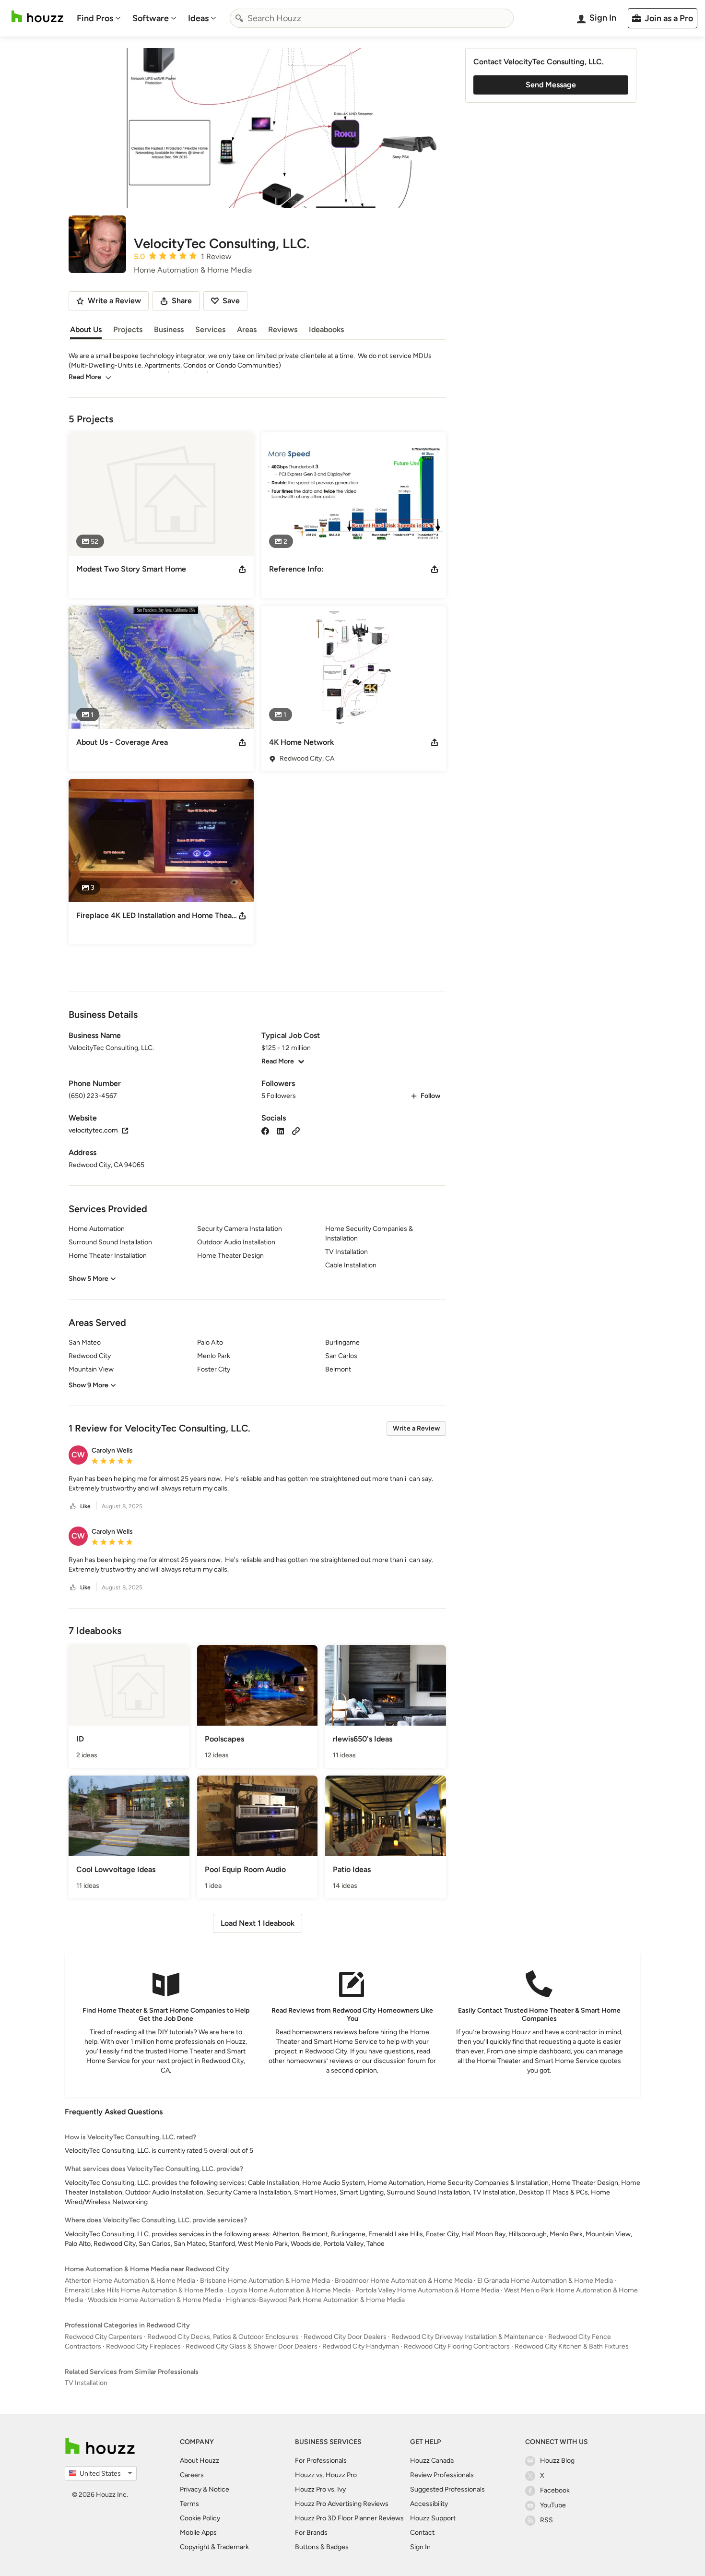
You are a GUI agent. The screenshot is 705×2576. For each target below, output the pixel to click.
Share (182, 301)
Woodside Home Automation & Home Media (154, 2300)
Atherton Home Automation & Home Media (130, 2281)
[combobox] (372, 18)
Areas (247, 329)
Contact (422, 2533)
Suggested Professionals (447, 2489)
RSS (546, 2520)
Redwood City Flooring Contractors (457, 2346)
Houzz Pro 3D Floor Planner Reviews (349, 2518)
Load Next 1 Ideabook (258, 1923)
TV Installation (86, 2383)
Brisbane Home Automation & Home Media (265, 2281)
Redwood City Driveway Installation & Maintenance (467, 2337)
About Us (86, 329)
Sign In (420, 2547)
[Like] (73, 1507)
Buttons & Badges (322, 2547)
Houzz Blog (557, 2461)
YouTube (553, 2505)
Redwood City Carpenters (104, 2337)
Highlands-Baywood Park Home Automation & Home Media (315, 2300)
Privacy (191, 2489)
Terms (189, 2504)
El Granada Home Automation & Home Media (545, 2281)
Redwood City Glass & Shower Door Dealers (252, 2346)
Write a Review (416, 1428)
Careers (192, 2475)
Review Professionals (442, 2475)
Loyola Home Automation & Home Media (289, 2290)
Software (151, 18)
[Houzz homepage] (37, 17)
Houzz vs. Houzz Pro (326, 2475)
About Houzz (200, 2461)
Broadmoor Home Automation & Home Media (404, 2281)
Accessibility (429, 2504)
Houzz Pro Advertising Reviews (342, 2504)
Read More (85, 377)
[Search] (239, 18)
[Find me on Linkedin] (281, 1130)
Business (169, 329)
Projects (128, 329)
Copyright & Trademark (214, 2547)
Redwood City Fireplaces (143, 2346)
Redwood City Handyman (361, 2346)
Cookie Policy (200, 2518)
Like (85, 1506)
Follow (430, 1096)
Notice (219, 2489)
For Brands (311, 2533)
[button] (257, 1484)
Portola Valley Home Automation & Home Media (427, 2290)
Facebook (555, 2490)
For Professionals (321, 2461)
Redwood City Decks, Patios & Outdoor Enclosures (223, 2337)
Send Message (551, 85)
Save (231, 301)
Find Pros (95, 18)
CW (78, 1455)
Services (210, 329)
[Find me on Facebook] (265, 1130)
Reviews (283, 329)
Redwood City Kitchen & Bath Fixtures (572, 2346)
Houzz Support (433, 2518)
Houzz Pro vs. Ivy (320, 2489)
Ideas (198, 18)
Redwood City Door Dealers (345, 2337)
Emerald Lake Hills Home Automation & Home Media (144, 2290)
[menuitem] (99, 18)
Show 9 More (88, 1385)
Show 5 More (88, 1279)
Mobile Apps (198, 2533)
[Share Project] (242, 569)
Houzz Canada (432, 2461)
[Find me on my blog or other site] (296, 1130)
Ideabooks (326, 329)
